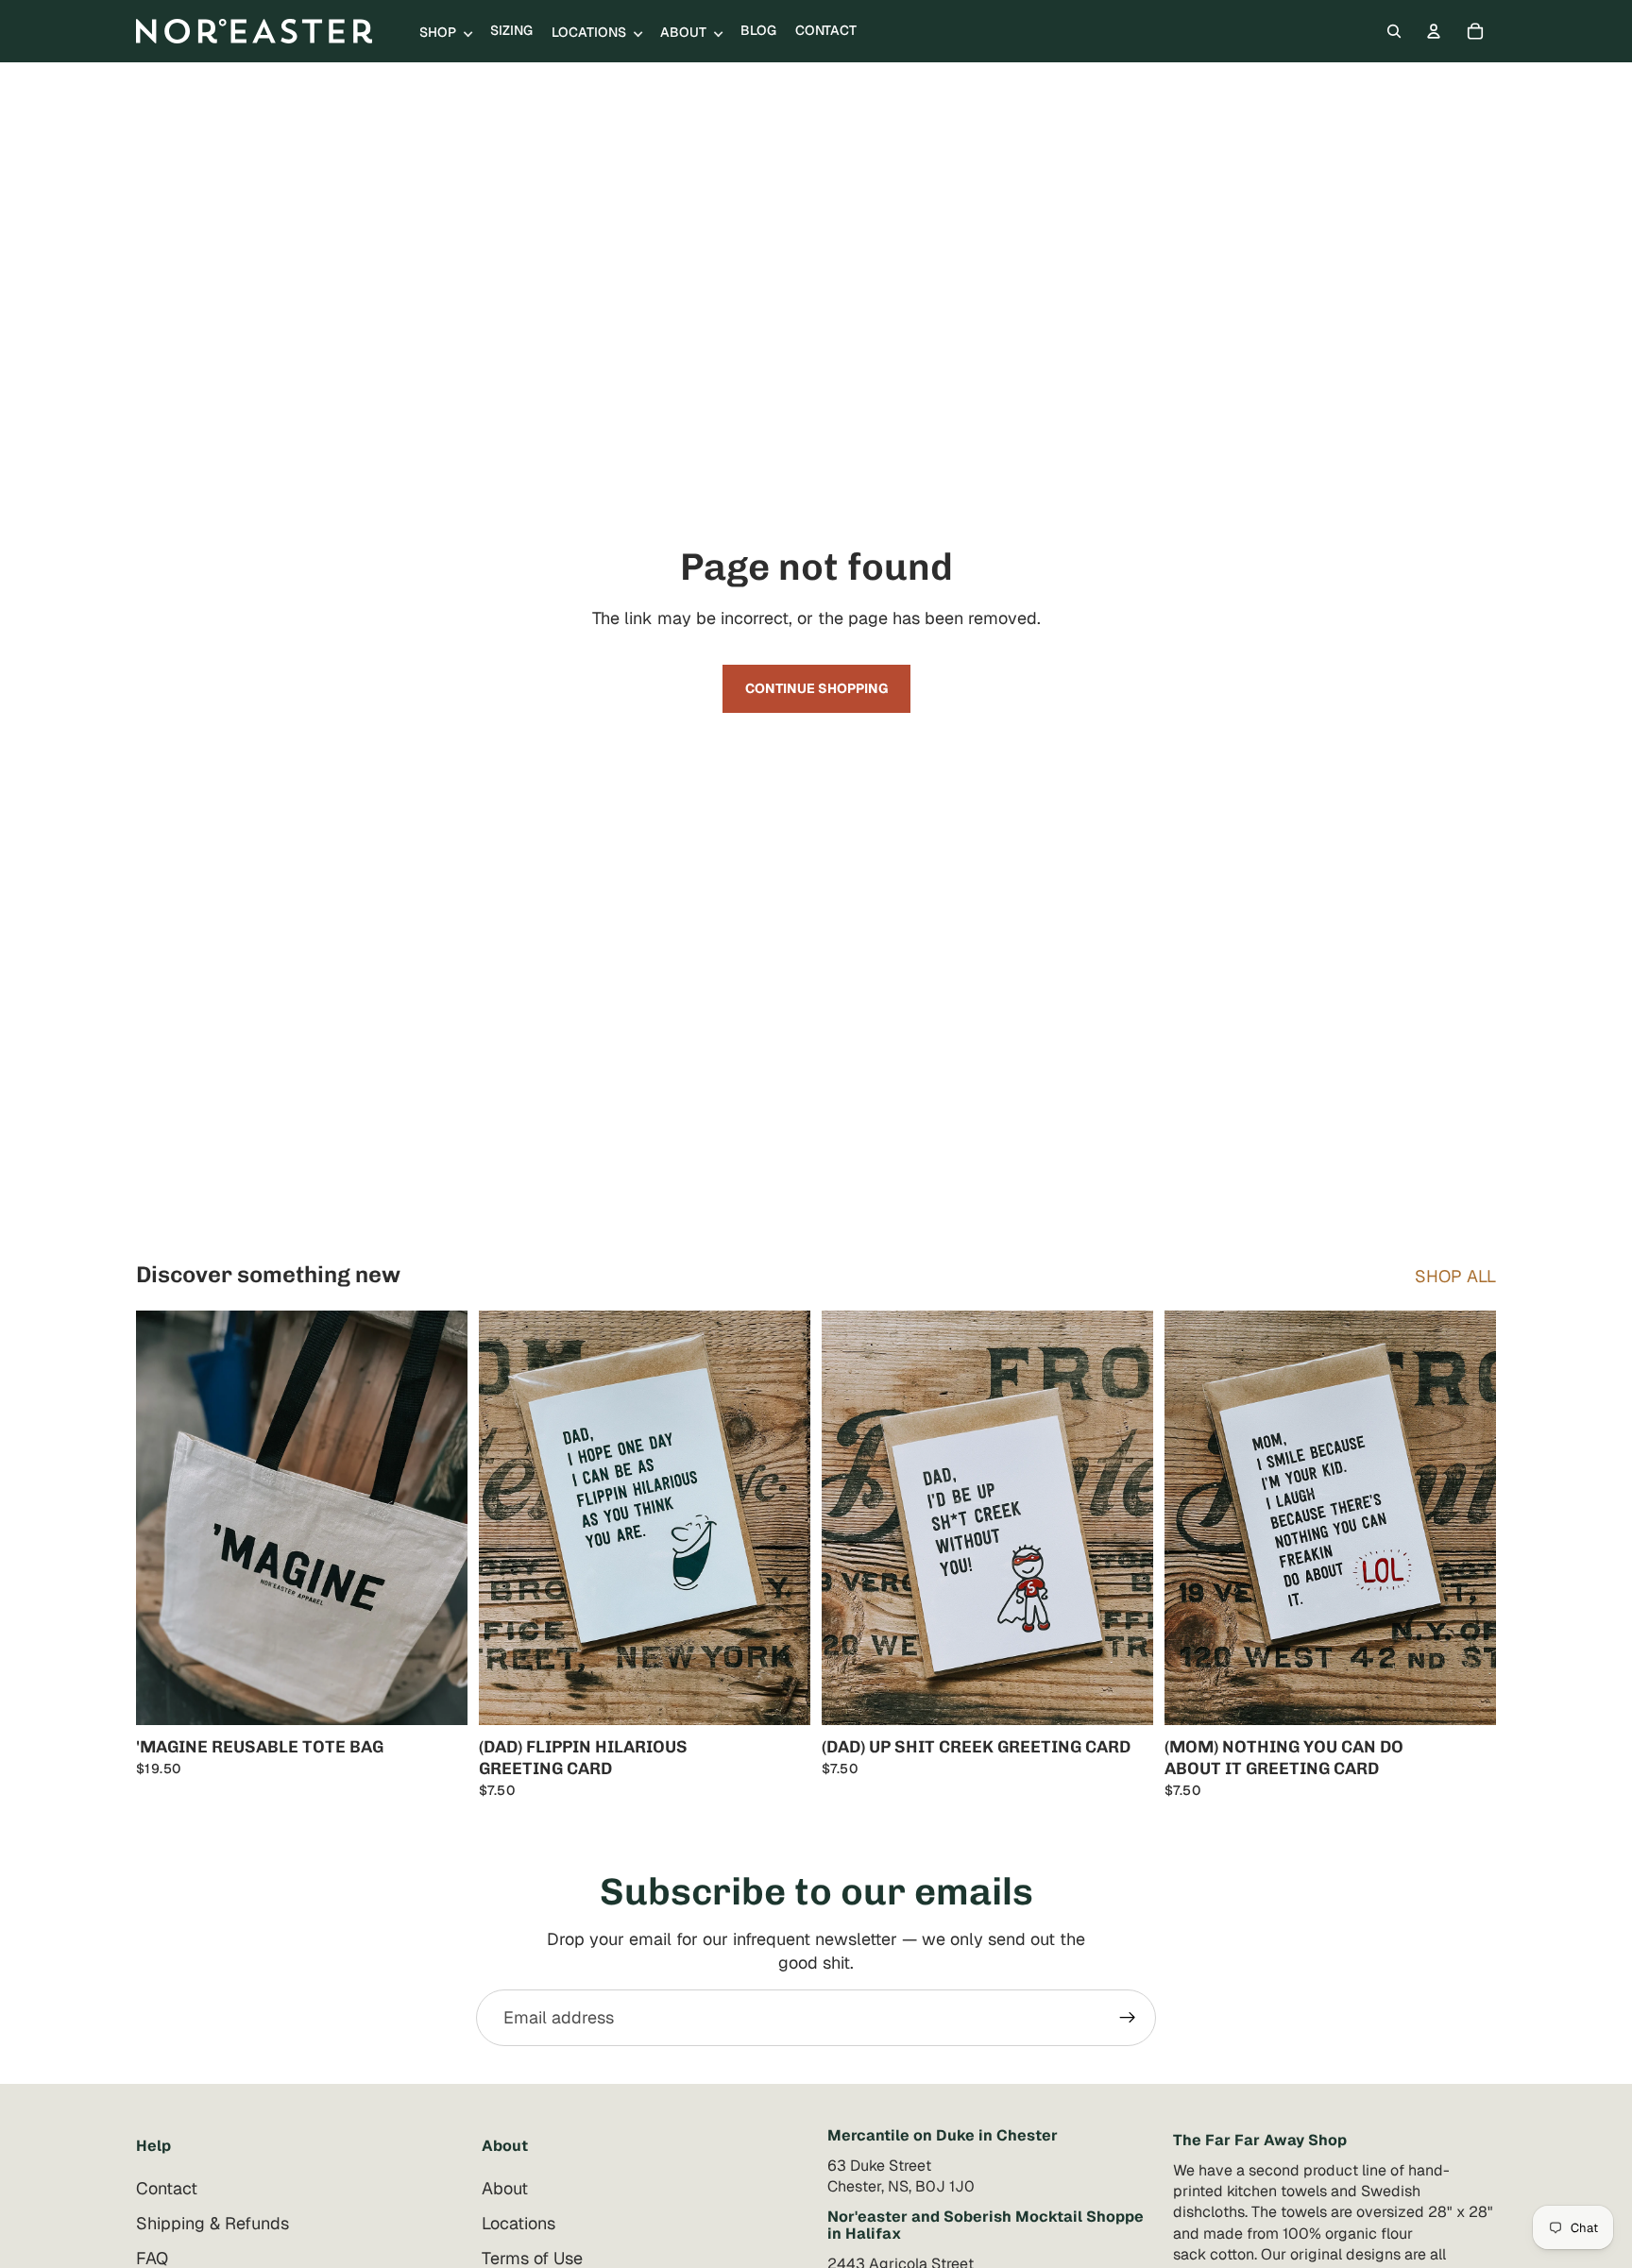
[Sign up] (1128, 2018)
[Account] (1434, 31)
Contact (167, 2188)
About (505, 2188)
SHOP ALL (1455, 1276)
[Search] (1394, 31)
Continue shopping (816, 688)
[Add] (438, 1696)
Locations (518, 2223)
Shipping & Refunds (212, 2223)
